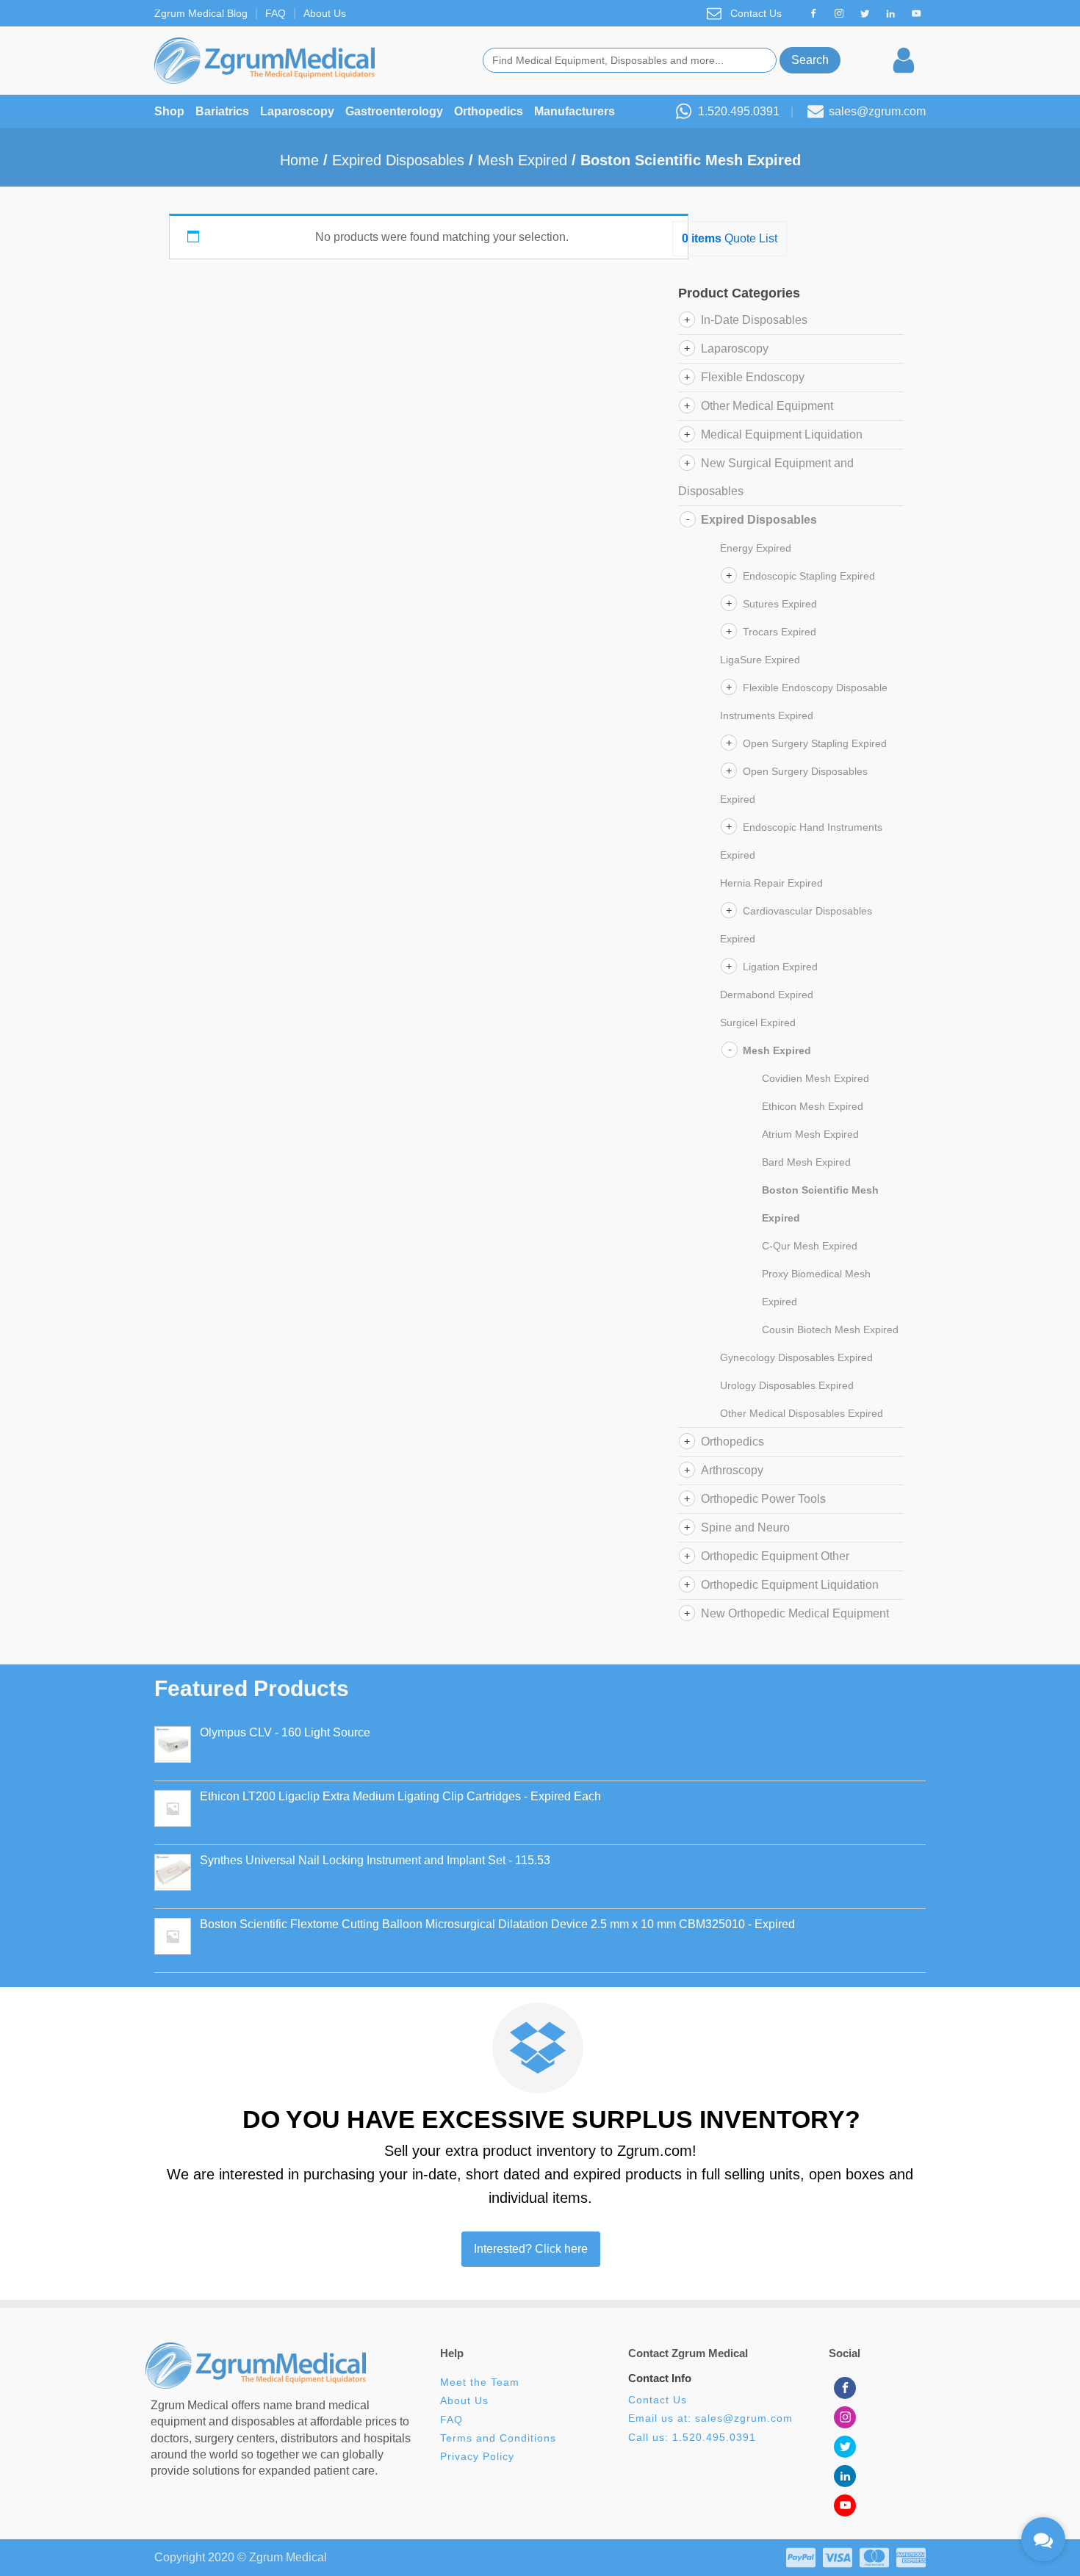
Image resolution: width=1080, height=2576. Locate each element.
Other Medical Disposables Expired (802, 1413)
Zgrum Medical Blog (201, 13)
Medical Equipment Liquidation (782, 434)
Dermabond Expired (767, 995)
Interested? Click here (531, 2249)
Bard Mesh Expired (806, 1162)
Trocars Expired (780, 632)
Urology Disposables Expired (787, 1385)
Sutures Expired (780, 604)
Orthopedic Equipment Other (775, 1556)
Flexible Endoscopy (753, 377)
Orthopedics (489, 111)
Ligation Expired (780, 967)
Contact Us (756, 13)
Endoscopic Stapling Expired (809, 576)
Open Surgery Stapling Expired (815, 743)
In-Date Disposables (754, 320)
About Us (325, 13)
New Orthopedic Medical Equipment (795, 1613)
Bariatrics (222, 111)
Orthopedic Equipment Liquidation (790, 1585)
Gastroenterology (394, 111)
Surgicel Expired (758, 1022)
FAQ (276, 13)
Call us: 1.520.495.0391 (692, 2438)
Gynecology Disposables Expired (796, 1357)
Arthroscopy (732, 1470)
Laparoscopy (297, 111)
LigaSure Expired (760, 660)
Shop (169, 111)
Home (299, 160)
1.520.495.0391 (739, 111)
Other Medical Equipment (767, 406)
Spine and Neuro (745, 1527)
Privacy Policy (477, 2457)
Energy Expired (756, 548)
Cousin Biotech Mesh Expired (830, 1330)
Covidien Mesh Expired (816, 1078)
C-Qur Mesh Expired (810, 1246)
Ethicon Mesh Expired (813, 1106)
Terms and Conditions (498, 2438)
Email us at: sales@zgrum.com (710, 2418)
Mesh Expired (522, 160)
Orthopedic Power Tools (763, 1499)
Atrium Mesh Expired (810, 1134)
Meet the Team (482, 2382)
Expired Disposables (398, 160)
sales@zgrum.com (877, 111)
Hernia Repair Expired (771, 883)
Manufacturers (575, 111)
